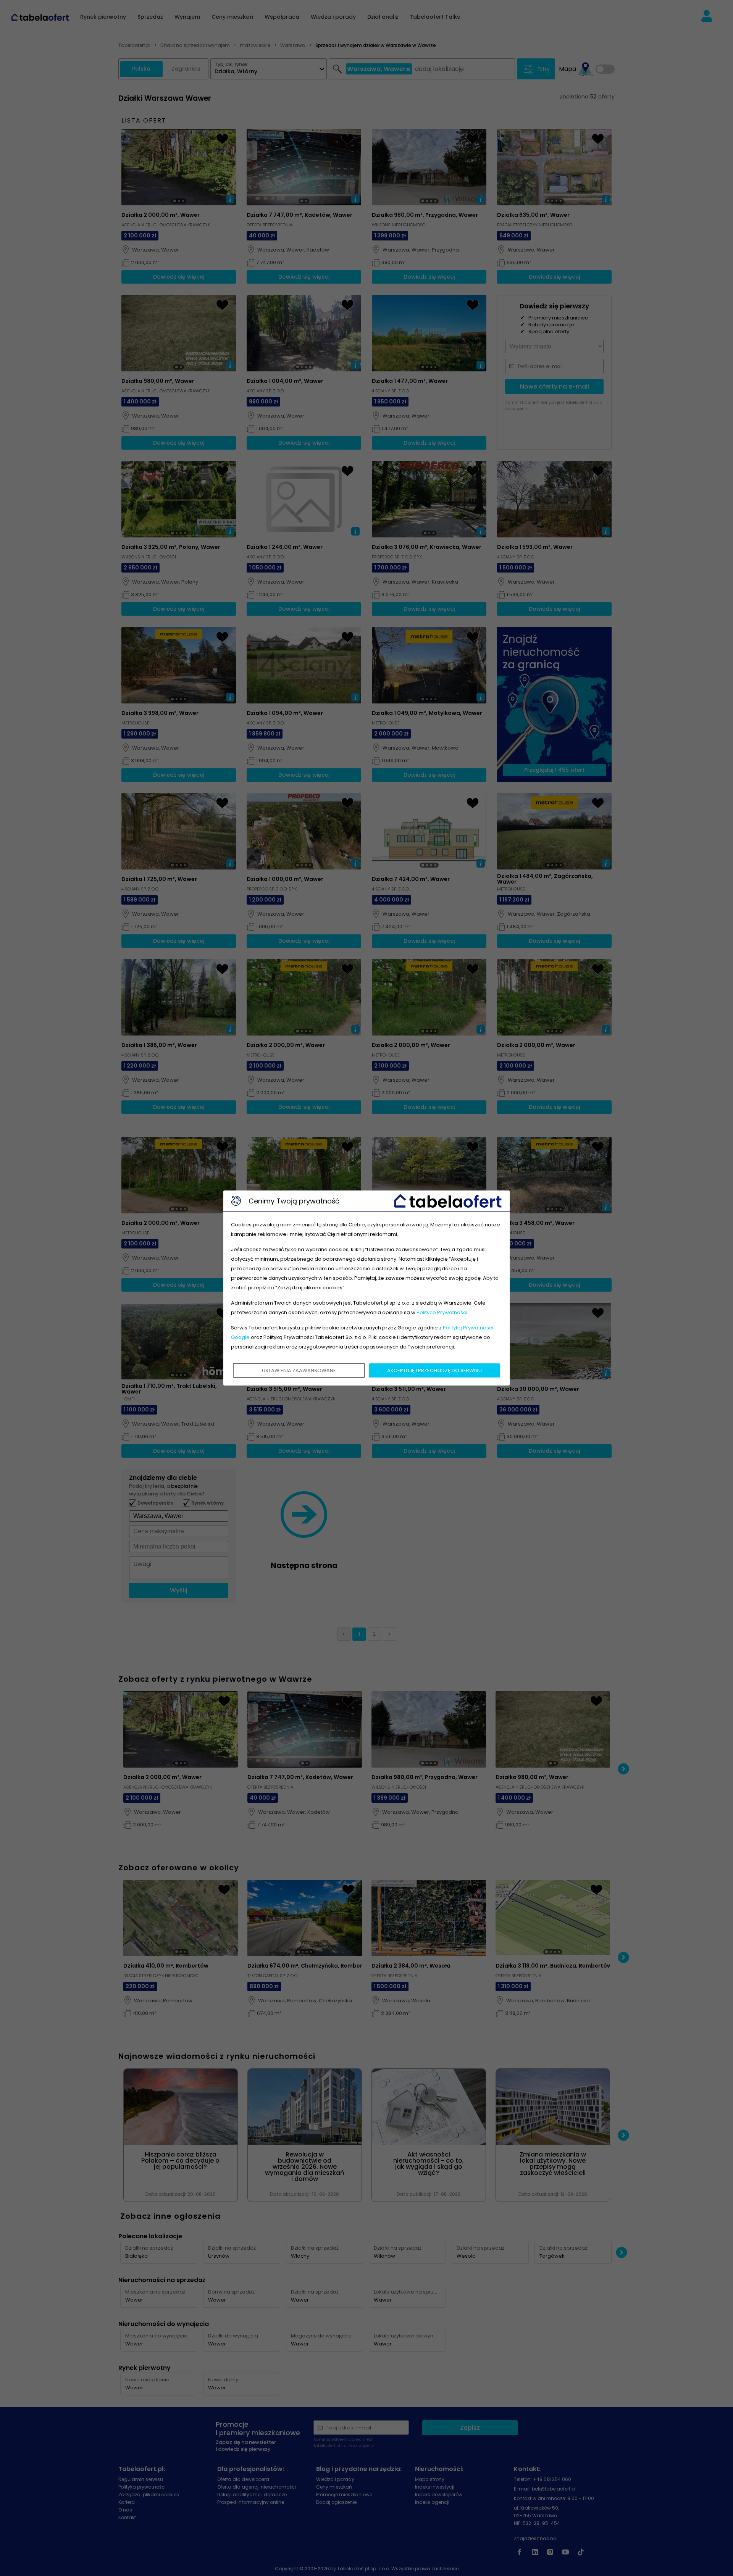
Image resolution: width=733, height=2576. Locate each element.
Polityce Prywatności (442, 1312)
